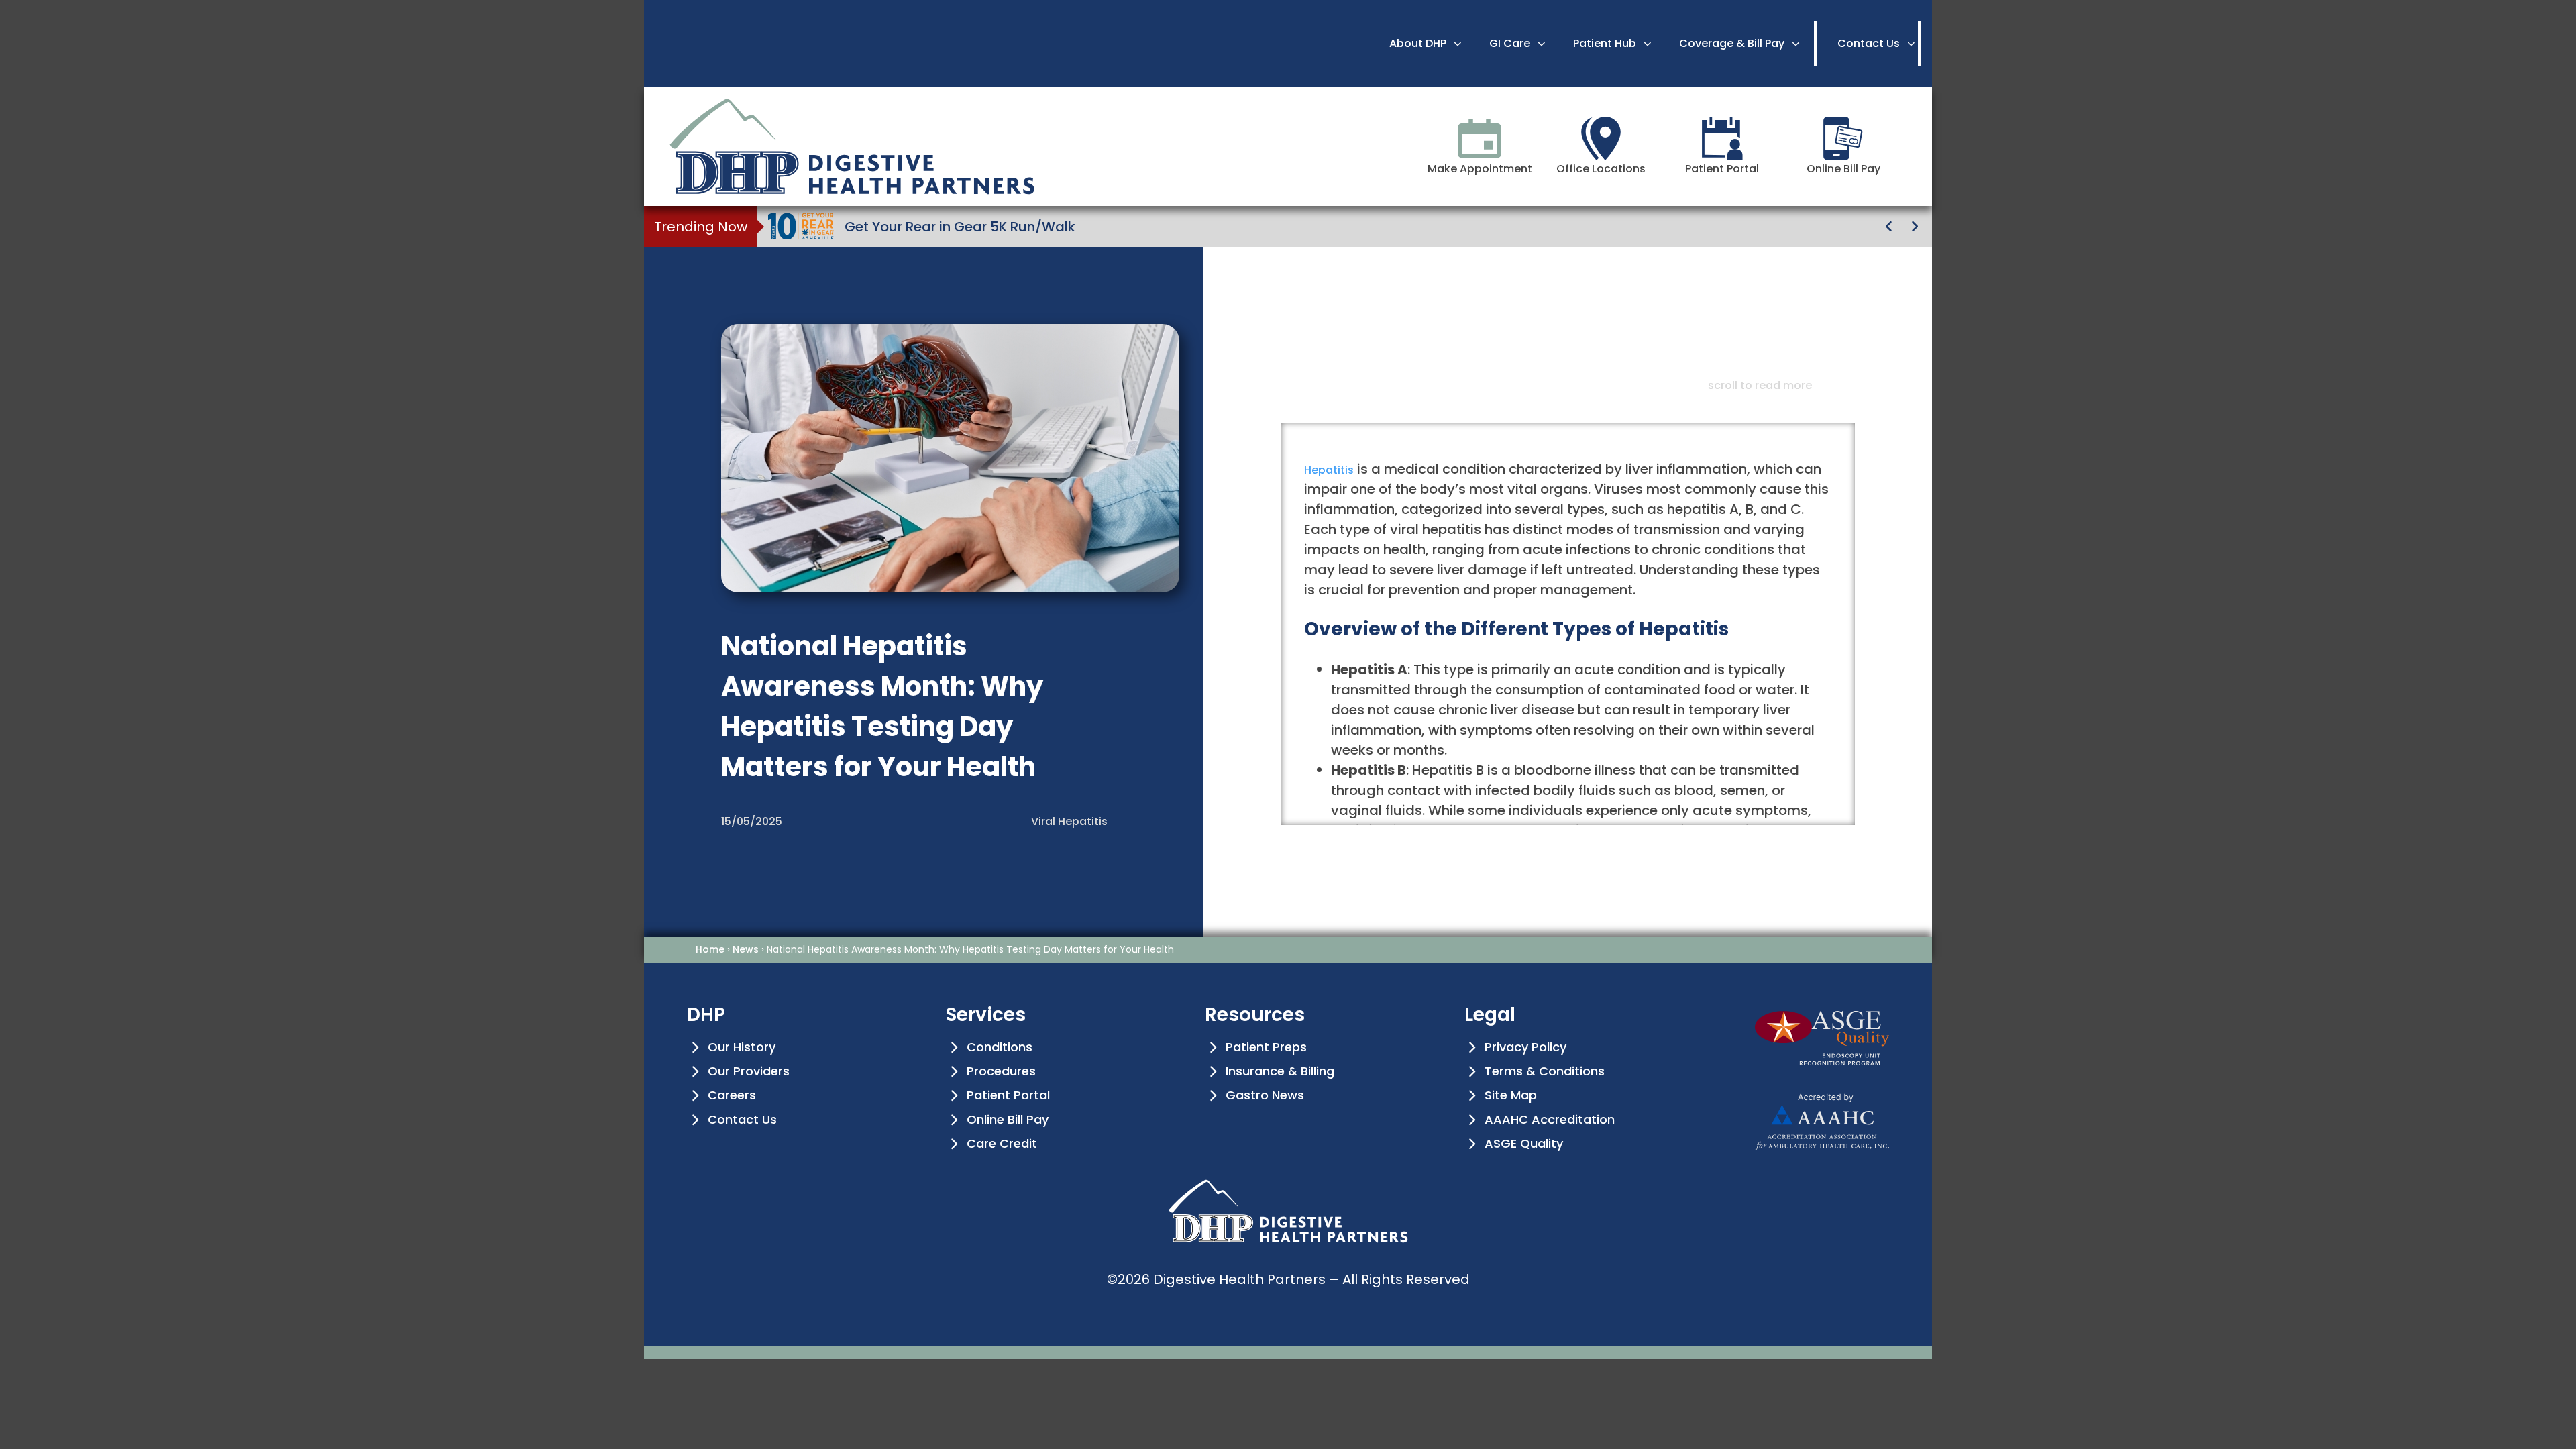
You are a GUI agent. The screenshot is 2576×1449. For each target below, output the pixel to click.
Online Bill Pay (1008, 1119)
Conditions (1000, 1047)
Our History (742, 1047)
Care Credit (1002, 1143)
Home (710, 949)
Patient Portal (1008, 1095)
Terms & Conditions (1545, 1071)
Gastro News (1265, 1095)
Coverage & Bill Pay (1732, 43)
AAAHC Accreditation (1550, 1119)
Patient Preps (1266, 1047)
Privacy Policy (1525, 1047)
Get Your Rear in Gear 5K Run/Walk (960, 227)
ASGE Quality (1524, 1143)
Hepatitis (1329, 470)
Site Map (1511, 1095)
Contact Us (742, 1119)
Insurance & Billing (1280, 1071)
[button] (1889, 227)
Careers (732, 1095)
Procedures (1001, 1071)
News (746, 949)
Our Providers (749, 1071)
